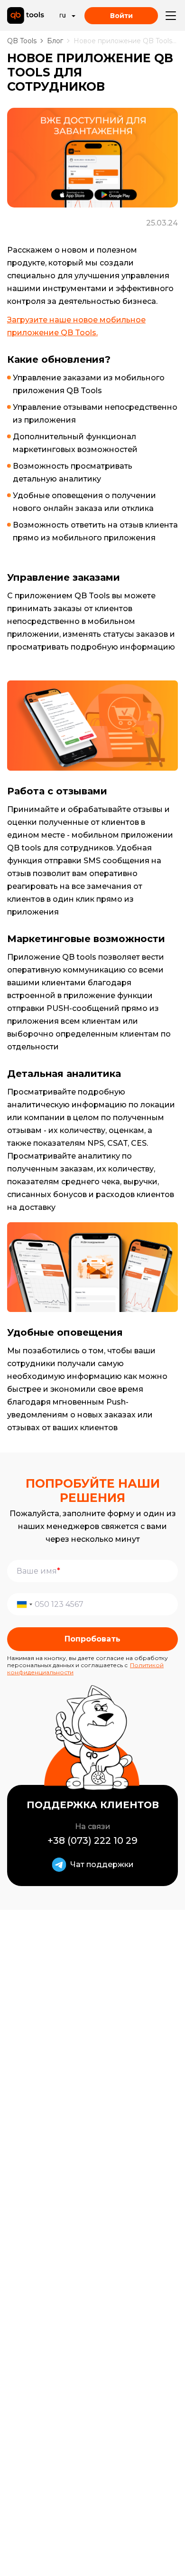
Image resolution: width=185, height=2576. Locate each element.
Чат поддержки (102, 1864)
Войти (121, 16)
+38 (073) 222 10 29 (92, 1840)
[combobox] (22, 1604)
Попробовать (92, 1639)
